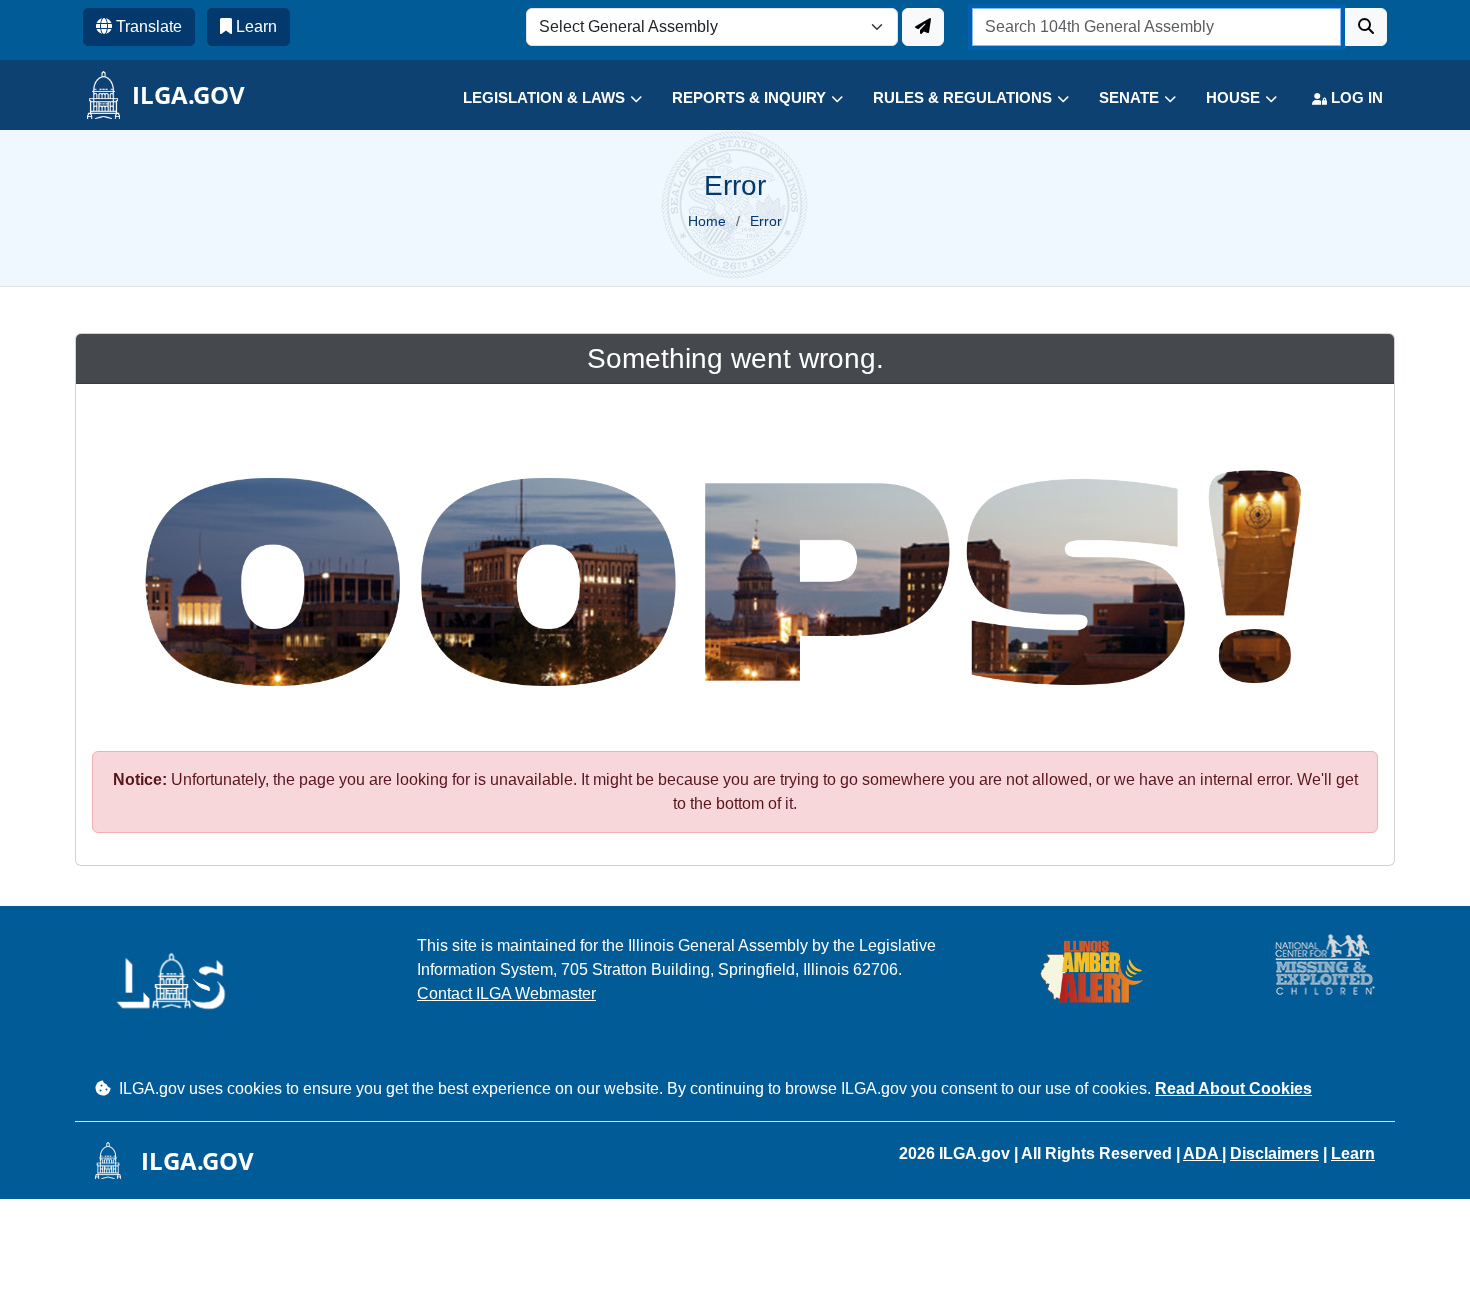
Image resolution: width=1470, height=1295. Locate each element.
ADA (1202, 1153)
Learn (1353, 1153)
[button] (537, 98)
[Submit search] (1366, 27)
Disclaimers (1274, 1153)
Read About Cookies (1233, 1088)
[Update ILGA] (923, 27)
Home (707, 221)
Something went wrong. (735, 358)
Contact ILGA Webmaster (506, 993)
